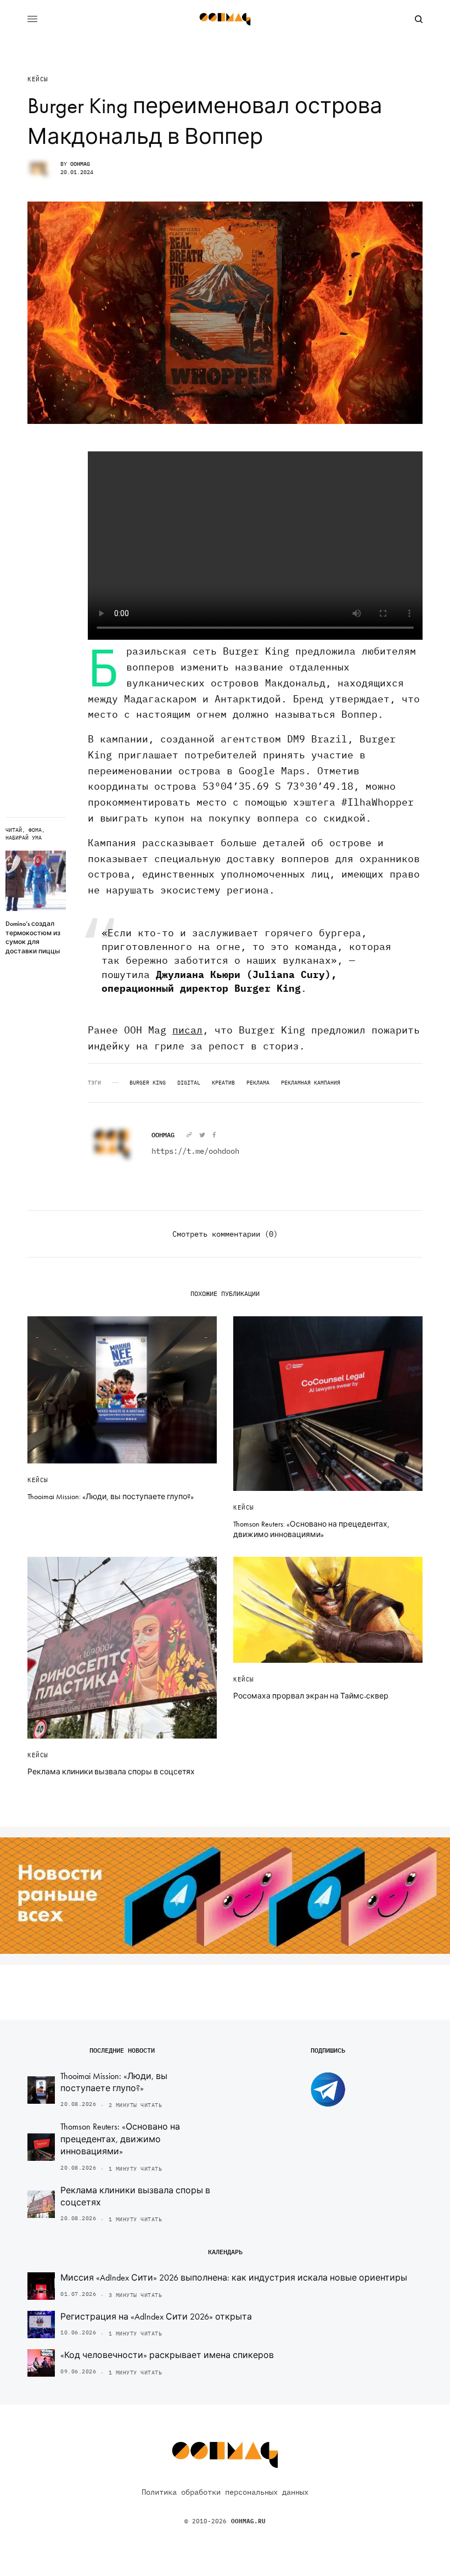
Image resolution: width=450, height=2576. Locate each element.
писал (187, 1030)
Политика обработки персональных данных (225, 2492)
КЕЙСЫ (38, 79)
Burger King (148, 1083)
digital (189, 1083)
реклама (258, 1083)
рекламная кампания (311, 1083)
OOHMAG (80, 164)
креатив (223, 1083)
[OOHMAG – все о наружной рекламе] (225, 19)
